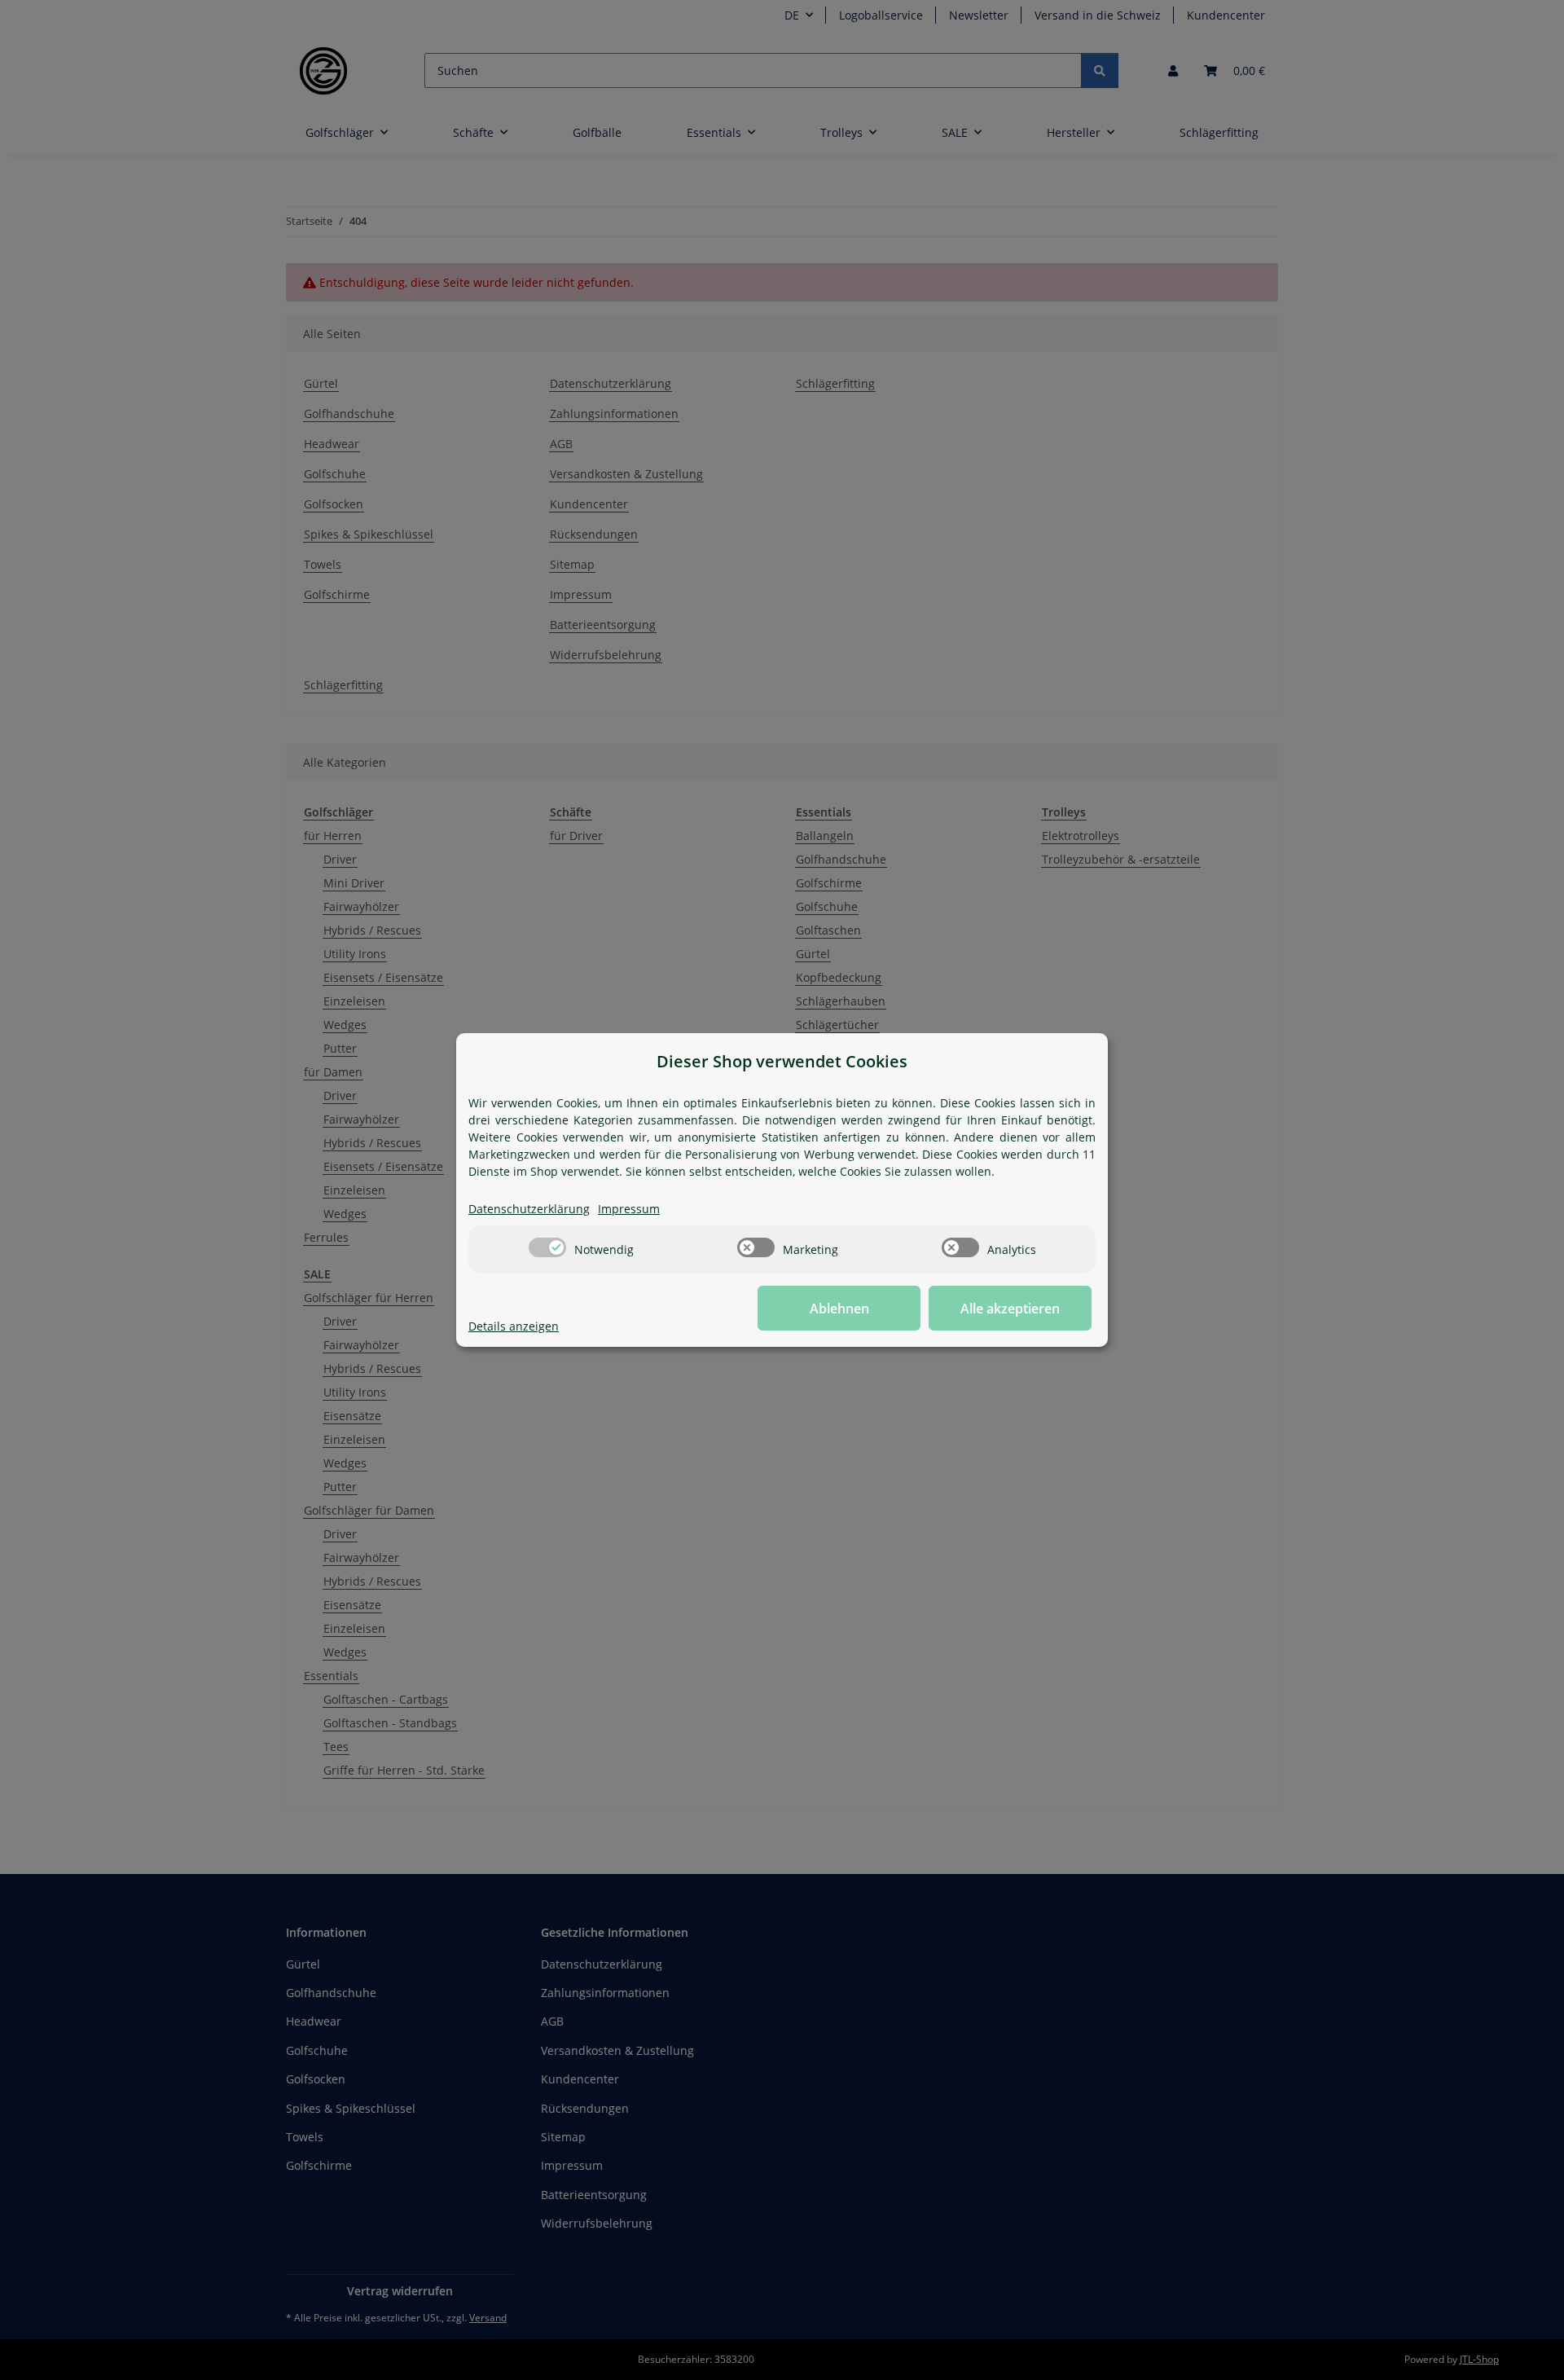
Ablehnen (839, 1309)
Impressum (629, 1209)
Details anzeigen (514, 1326)
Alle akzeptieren (1010, 1309)
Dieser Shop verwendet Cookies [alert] (782, 1061)
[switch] (547, 1247)
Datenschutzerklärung (529, 1209)
